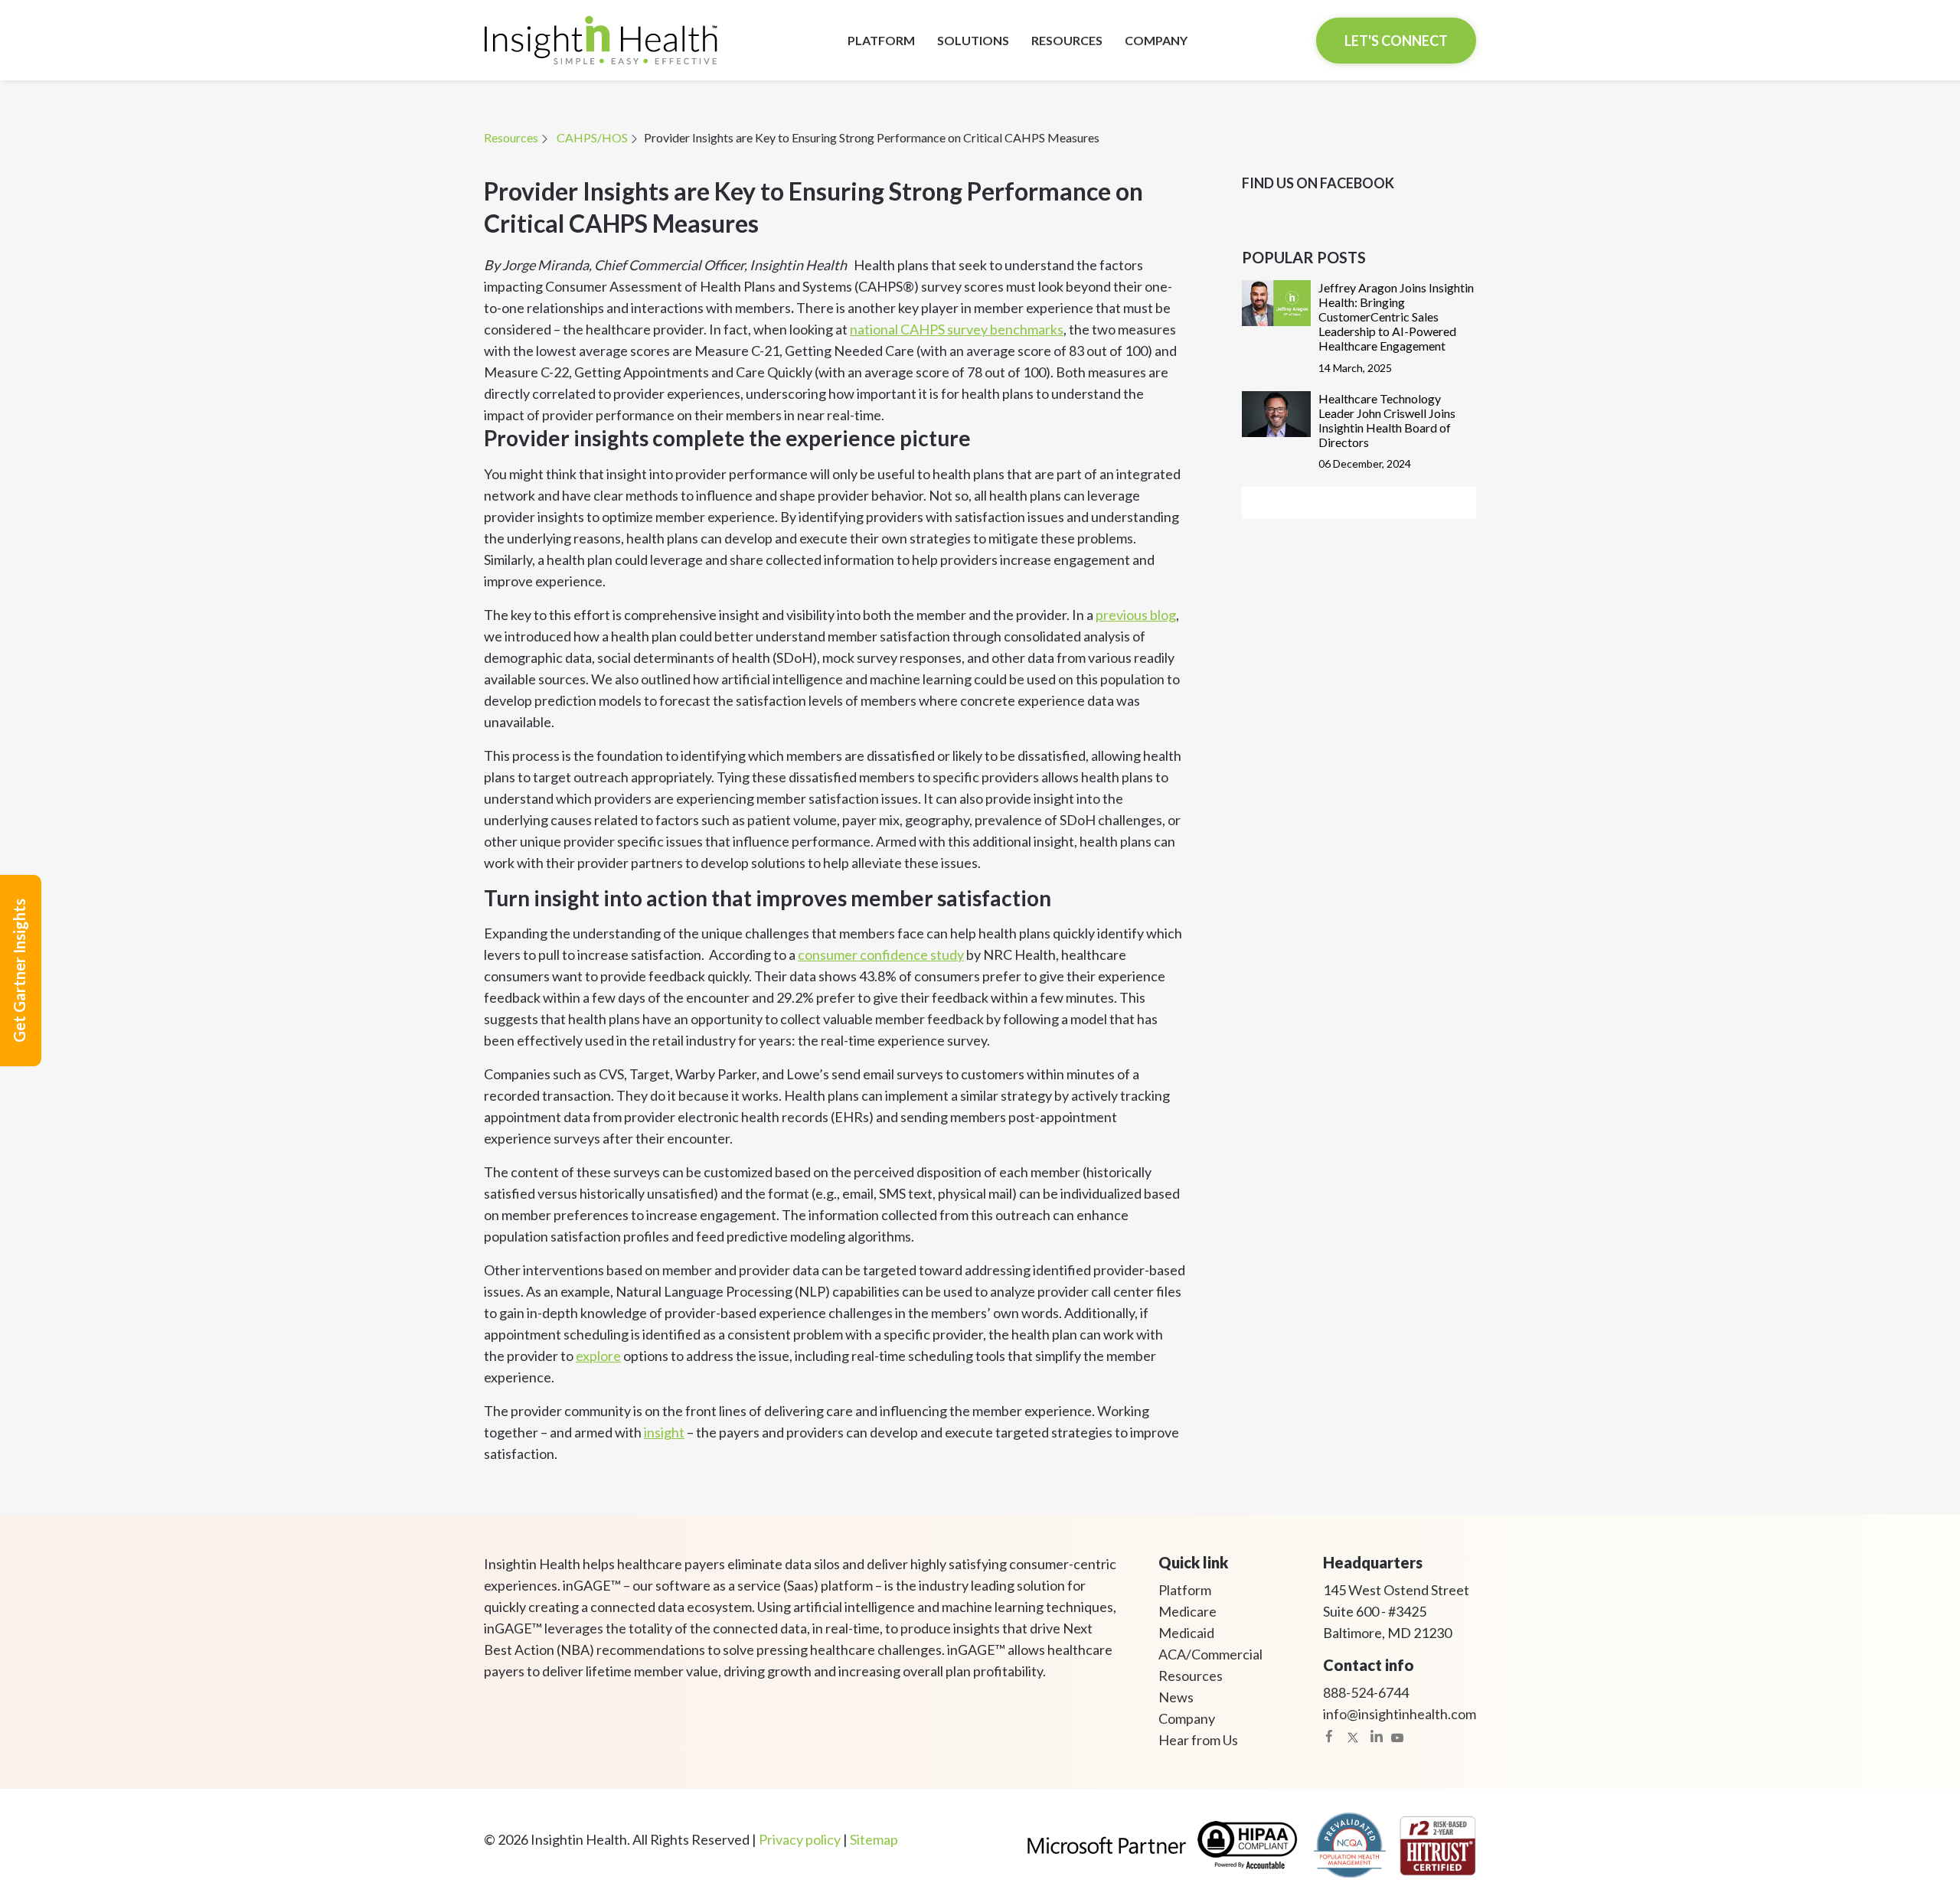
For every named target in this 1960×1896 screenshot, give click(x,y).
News (1176, 1697)
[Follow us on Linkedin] (1377, 1736)
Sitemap (874, 1839)
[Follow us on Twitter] (1353, 1736)
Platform (1185, 1590)
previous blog (1136, 615)
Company (1187, 1718)
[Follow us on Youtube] (1397, 1736)
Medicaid (1186, 1633)
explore (598, 1356)
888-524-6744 (1366, 1692)
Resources (511, 137)
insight (664, 1432)
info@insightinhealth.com (1400, 1714)
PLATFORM (881, 40)
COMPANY (1156, 40)
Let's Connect (1396, 41)
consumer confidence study (881, 955)
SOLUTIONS (973, 40)
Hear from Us (1198, 1740)
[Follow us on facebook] (1329, 1736)
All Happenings (1359, 503)
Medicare (1187, 1611)
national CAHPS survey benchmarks (957, 329)
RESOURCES (1067, 40)
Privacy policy (800, 1839)
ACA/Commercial (1210, 1654)
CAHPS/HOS (592, 137)
